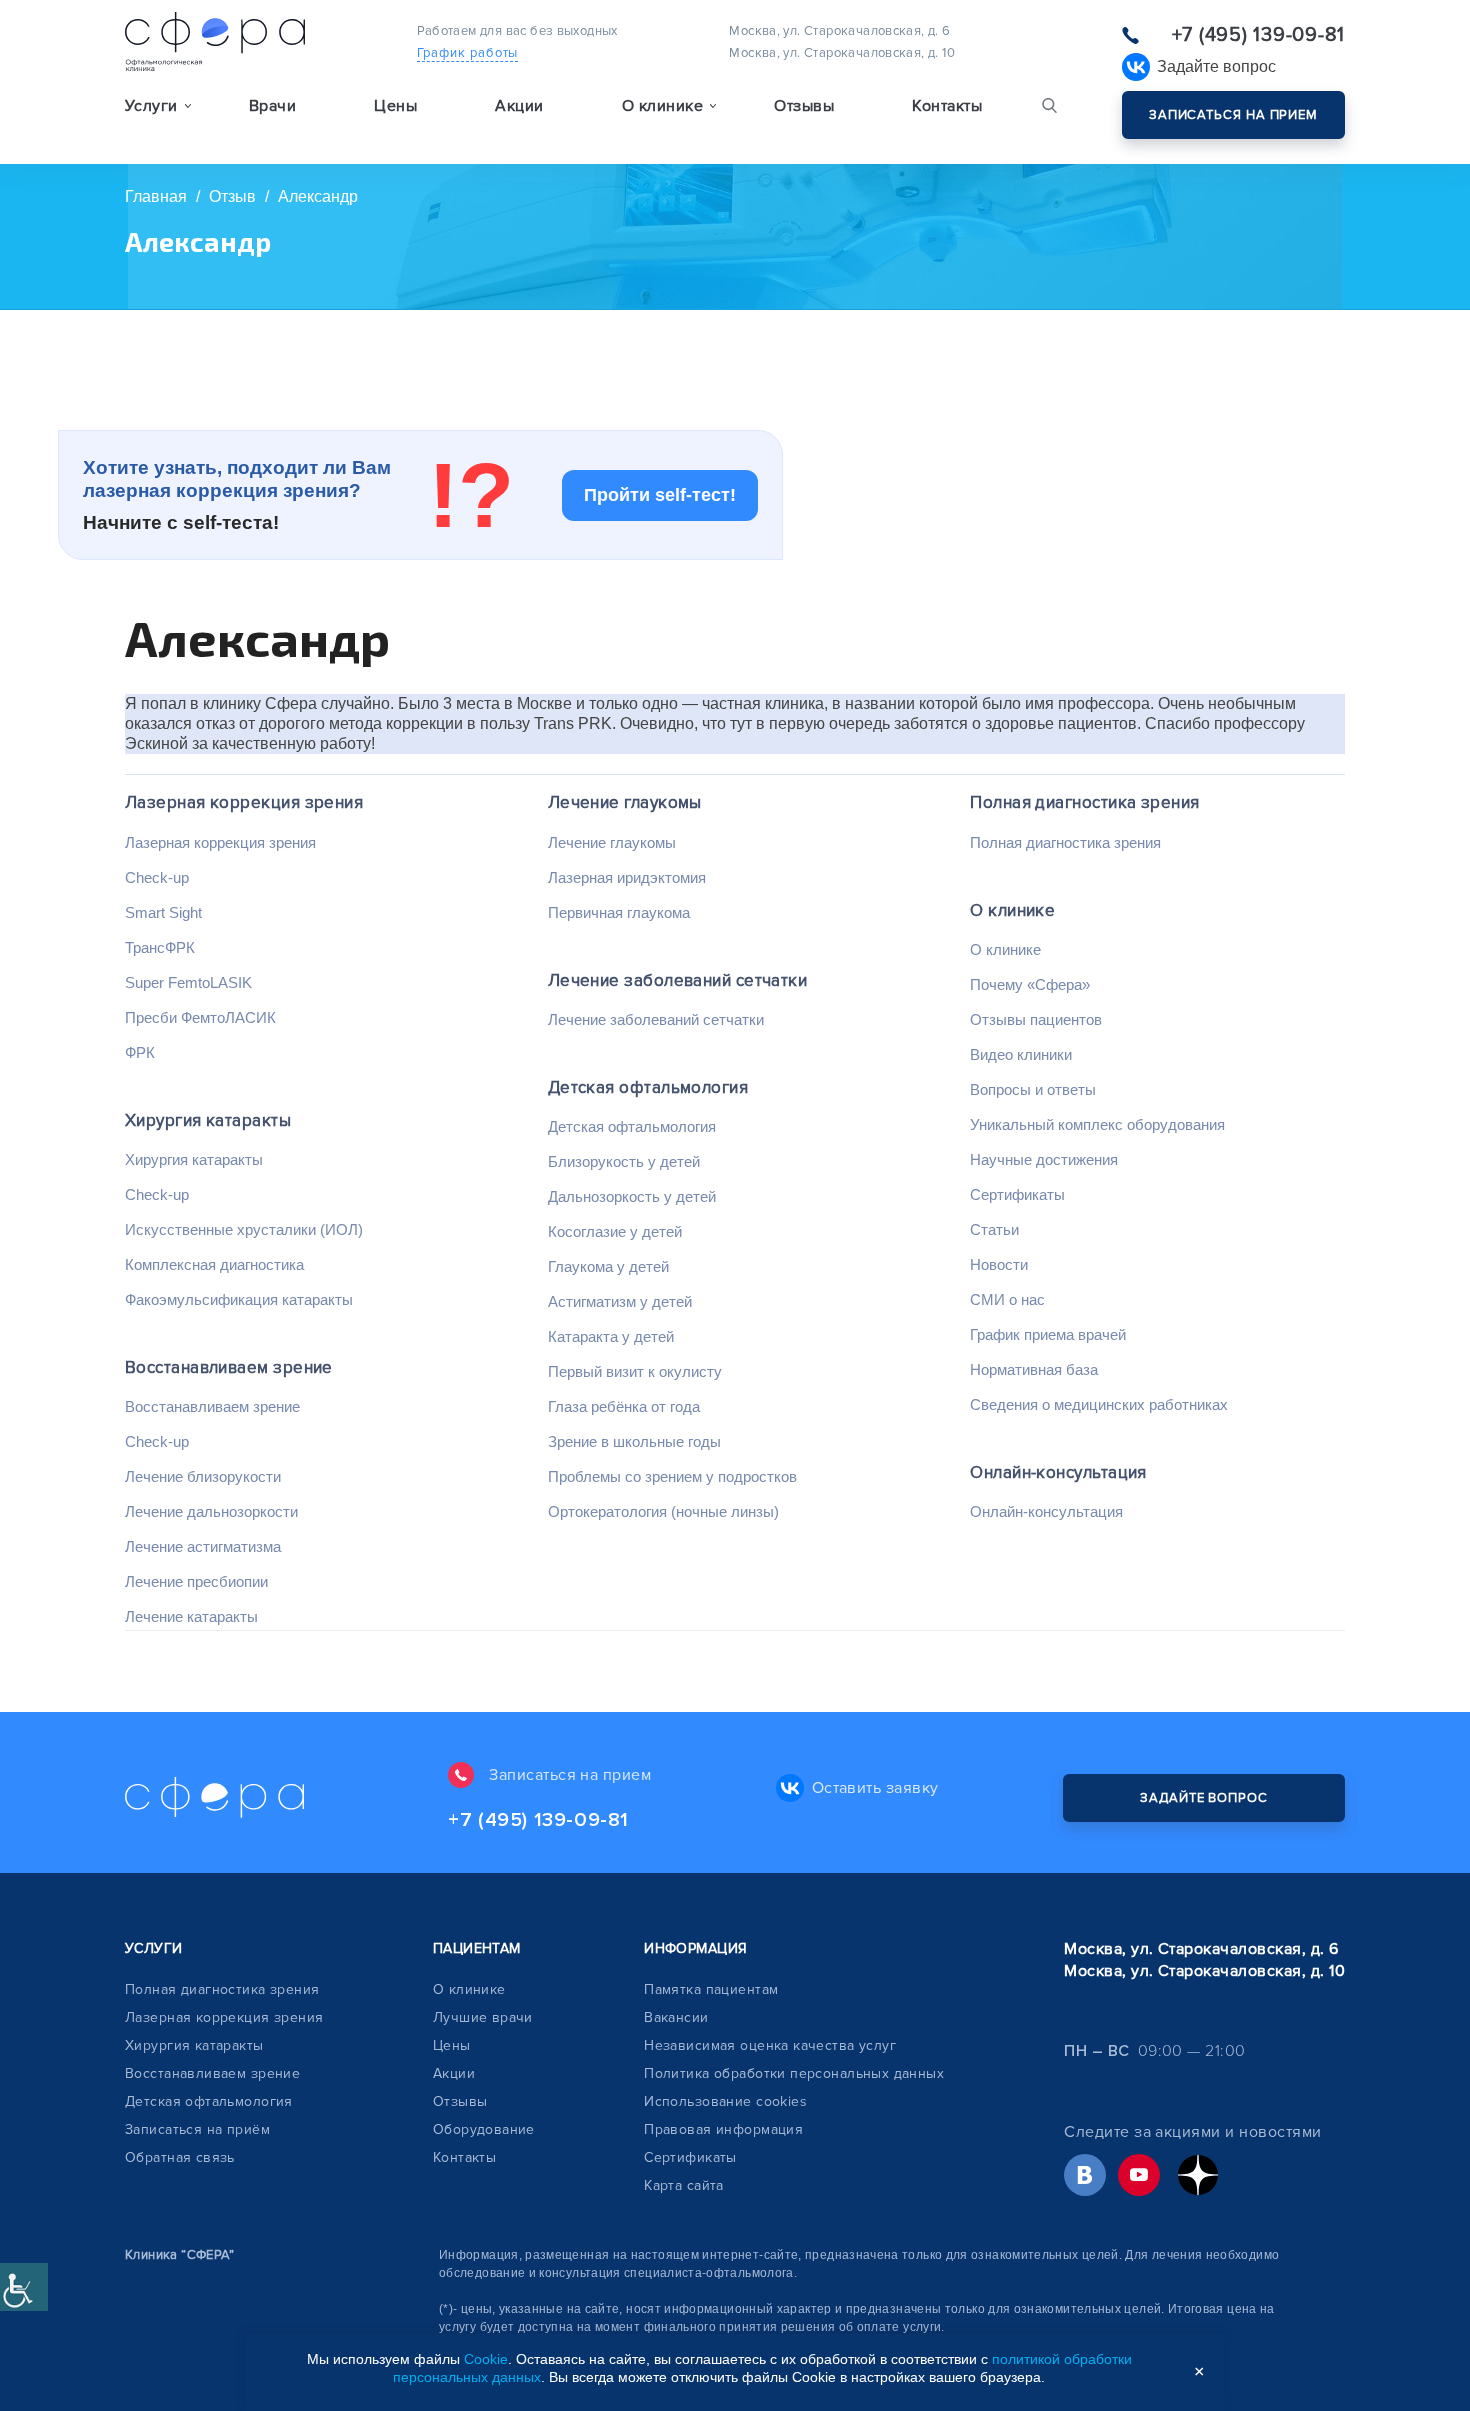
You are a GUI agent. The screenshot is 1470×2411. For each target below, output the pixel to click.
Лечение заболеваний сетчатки (678, 980)
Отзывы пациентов (1036, 1019)
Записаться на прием (1233, 115)
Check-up (157, 877)
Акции (519, 106)
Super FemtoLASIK (188, 982)
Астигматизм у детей (620, 1301)
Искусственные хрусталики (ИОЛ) (244, 1229)
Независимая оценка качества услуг (770, 2045)
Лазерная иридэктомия (627, 877)
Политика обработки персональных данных (794, 2073)
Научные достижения (1044, 1159)
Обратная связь (180, 2157)
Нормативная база (1034, 1369)
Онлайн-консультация (1058, 1472)
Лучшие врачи (483, 2017)
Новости (999, 1264)
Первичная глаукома (619, 912)
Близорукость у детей (624, 1161)
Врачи (272, 106)
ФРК (140, 1052)
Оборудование (484, 2129)
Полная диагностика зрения (1084, 802)
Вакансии (676, 2017)
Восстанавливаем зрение (229, 1367)
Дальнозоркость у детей (632, 1196)
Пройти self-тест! (660, 495)
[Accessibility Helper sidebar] (24, 2287)
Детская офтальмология (648, 1087)
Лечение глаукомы (625, 802)
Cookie (486, 2359)
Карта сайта (684, 2185)
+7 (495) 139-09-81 (1258, 35)
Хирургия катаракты (208, 1120)
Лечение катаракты (191, 1616)
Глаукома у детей (608, 1266)
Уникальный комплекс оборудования (1097, 1124)
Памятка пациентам (711, 1989)
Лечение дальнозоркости (211, 1511)
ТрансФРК (160, 947)
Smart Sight (163, 912)
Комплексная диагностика (214, 1264)
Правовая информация (723, 2129)
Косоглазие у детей (615, 1231)
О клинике (1012, 910)
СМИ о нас (1007, 1299)
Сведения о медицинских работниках (1099, 1404)
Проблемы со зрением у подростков (672, 1476)
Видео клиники (1021, 1054)
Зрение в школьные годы (634, 1441)
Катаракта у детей (611, 1336)
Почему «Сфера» (1030, 984)
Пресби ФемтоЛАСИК (200, 1017)
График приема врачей (1048, 1334)
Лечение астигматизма (203, 1546)
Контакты (947, 106)
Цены (395, 106)
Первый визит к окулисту (635, 1371)
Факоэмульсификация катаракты (239, 1299)
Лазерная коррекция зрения (244, 802)
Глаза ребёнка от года (624, 1406)
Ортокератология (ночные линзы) (663, 1511)
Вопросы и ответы (1033, 1089)
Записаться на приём (197, 2129)
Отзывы (804, 106)
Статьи (994, 1229)
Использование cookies (725, 2101)
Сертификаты (1017, 1194)
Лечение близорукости (203, 1476)
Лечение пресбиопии (196, 1581)
